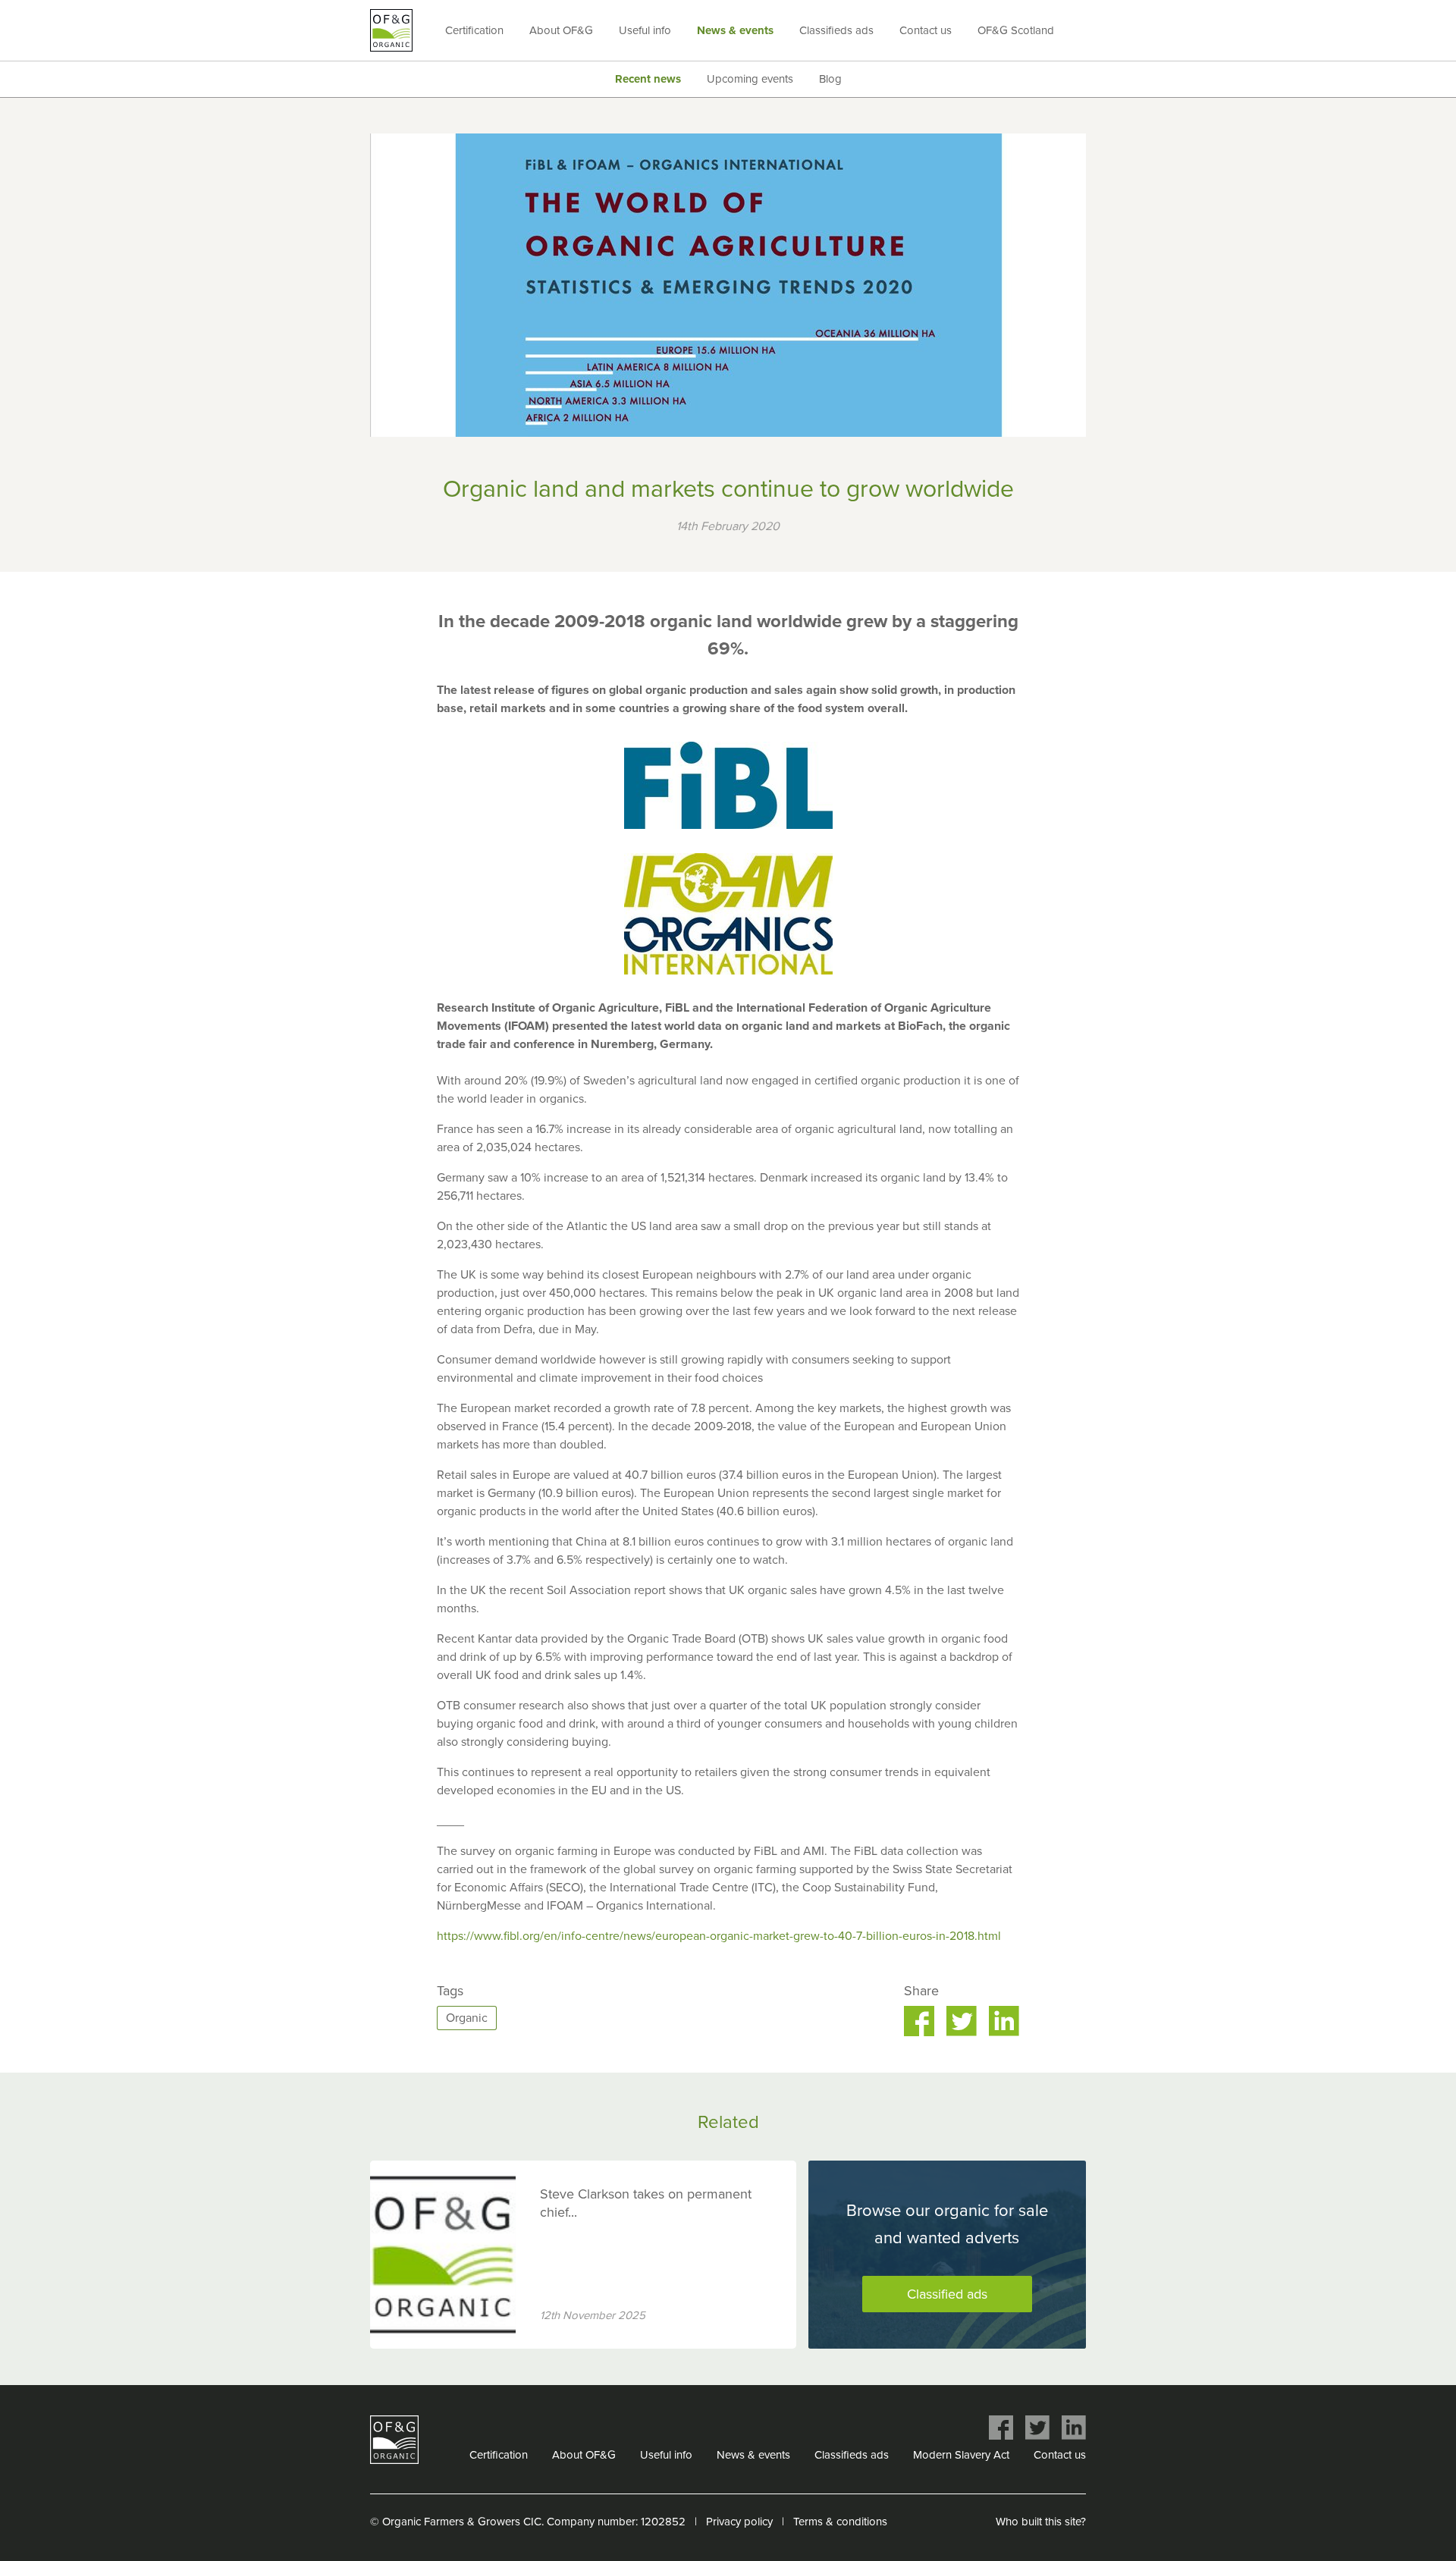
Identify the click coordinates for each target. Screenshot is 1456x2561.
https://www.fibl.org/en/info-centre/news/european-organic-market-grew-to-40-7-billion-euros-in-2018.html (719, 1936)
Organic (467, 2018)
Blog (830, 79)
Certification (474, 30)
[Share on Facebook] (919, 2021)
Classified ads (947, 2294)
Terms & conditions (840, 2522)
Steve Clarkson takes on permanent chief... (646, 2203)
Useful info (645, 30)
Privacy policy (739, 2522)
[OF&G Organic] (391, 30)
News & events (735, 30)
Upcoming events (750, 79)
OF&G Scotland (1016, 30)
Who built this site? (1041, 2522)
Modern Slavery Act (961, 2455)
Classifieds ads (836, 30)
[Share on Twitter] (962, 2021)
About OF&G (561, 30)
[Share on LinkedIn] (1004, 2021)
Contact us (926, 30)
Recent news (648, 79)
